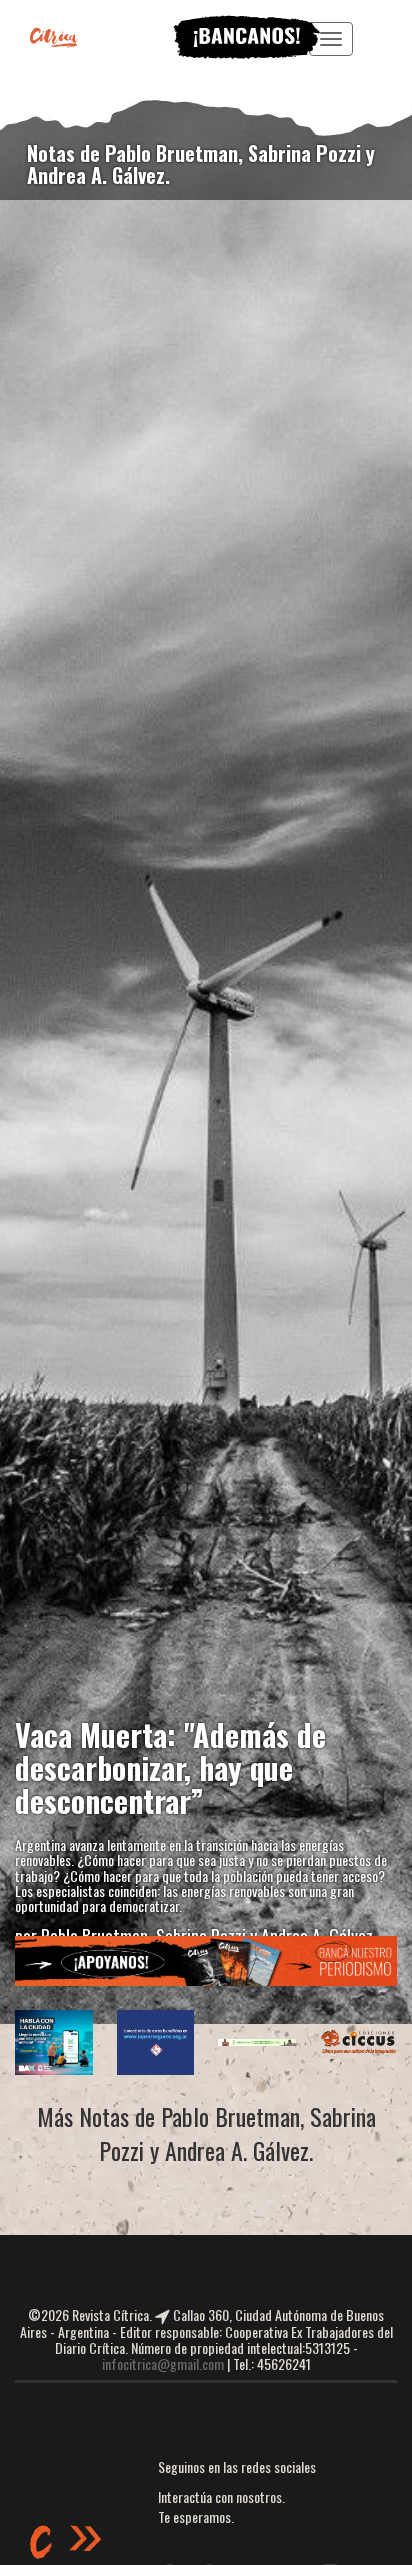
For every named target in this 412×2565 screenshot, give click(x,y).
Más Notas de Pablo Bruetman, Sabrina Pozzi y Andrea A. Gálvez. (206, 2133)
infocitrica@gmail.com (163, 2363)
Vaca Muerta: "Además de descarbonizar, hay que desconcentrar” (170, 1767)
